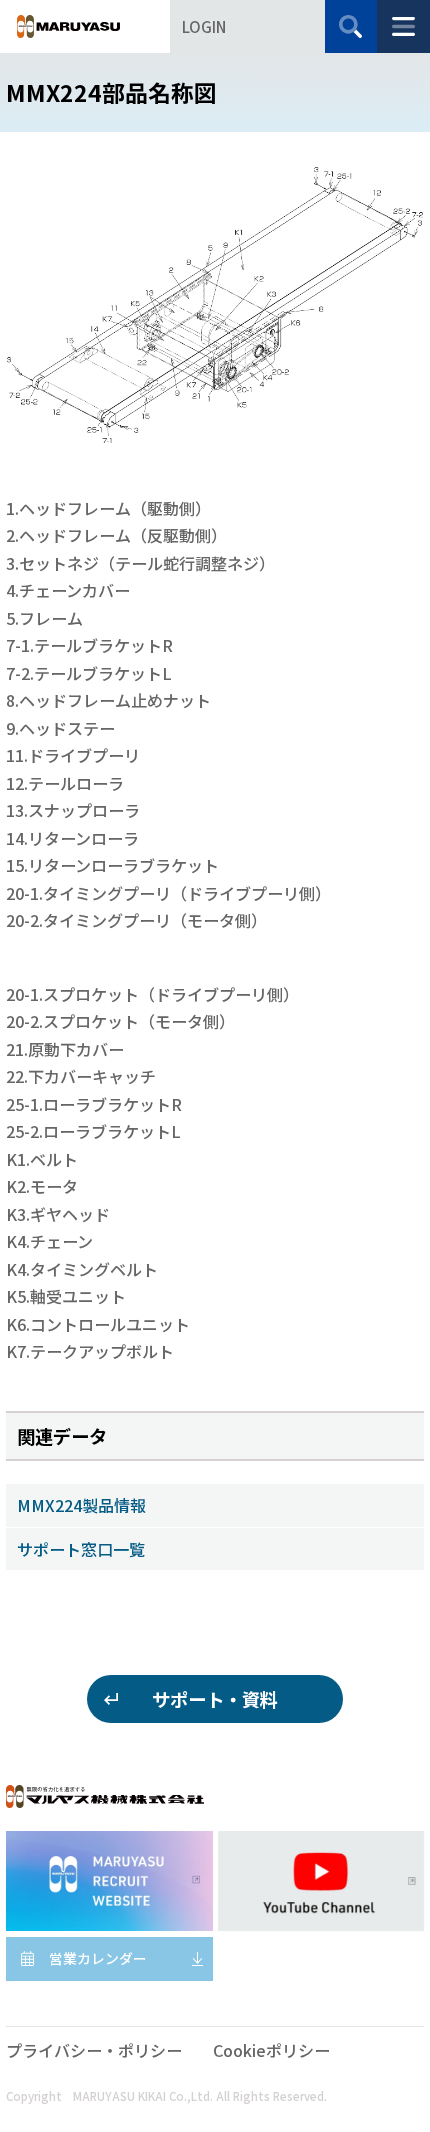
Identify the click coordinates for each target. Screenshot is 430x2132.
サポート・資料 (215, 1699)
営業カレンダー (98, 1958)
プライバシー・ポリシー (94, 2050)
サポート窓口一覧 (81, 1549)
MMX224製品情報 (81, 1505)
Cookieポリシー (271, 2050)
